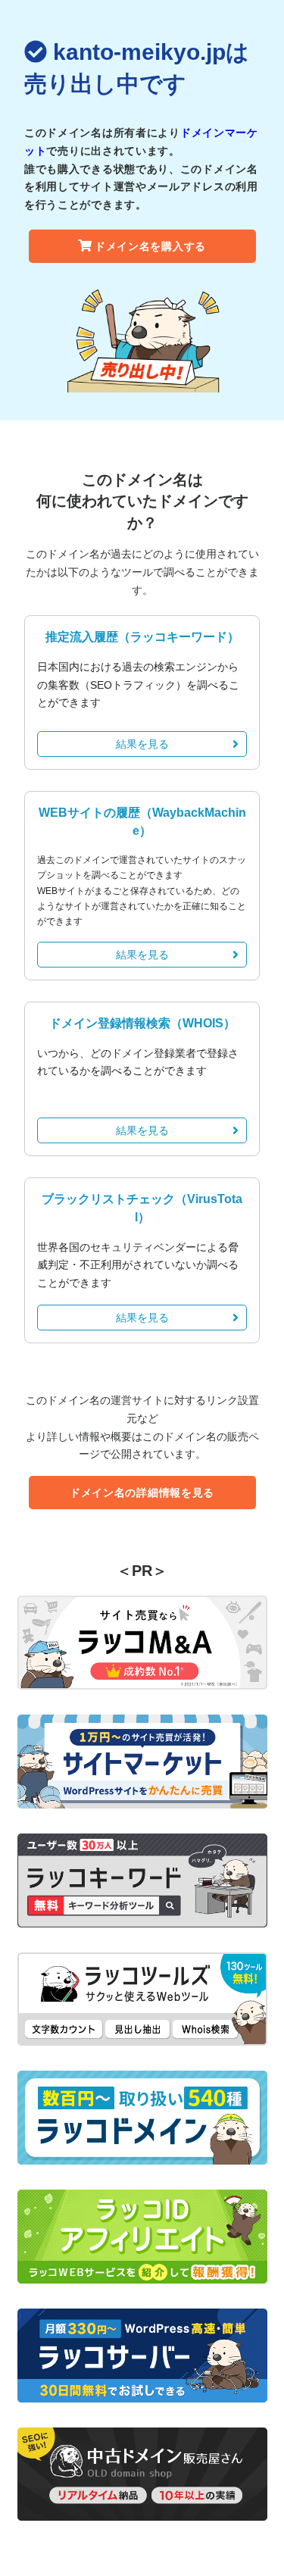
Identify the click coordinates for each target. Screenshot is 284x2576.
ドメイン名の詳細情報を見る (142, 1493)
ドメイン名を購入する (150, 246)
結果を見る (142, 744)
